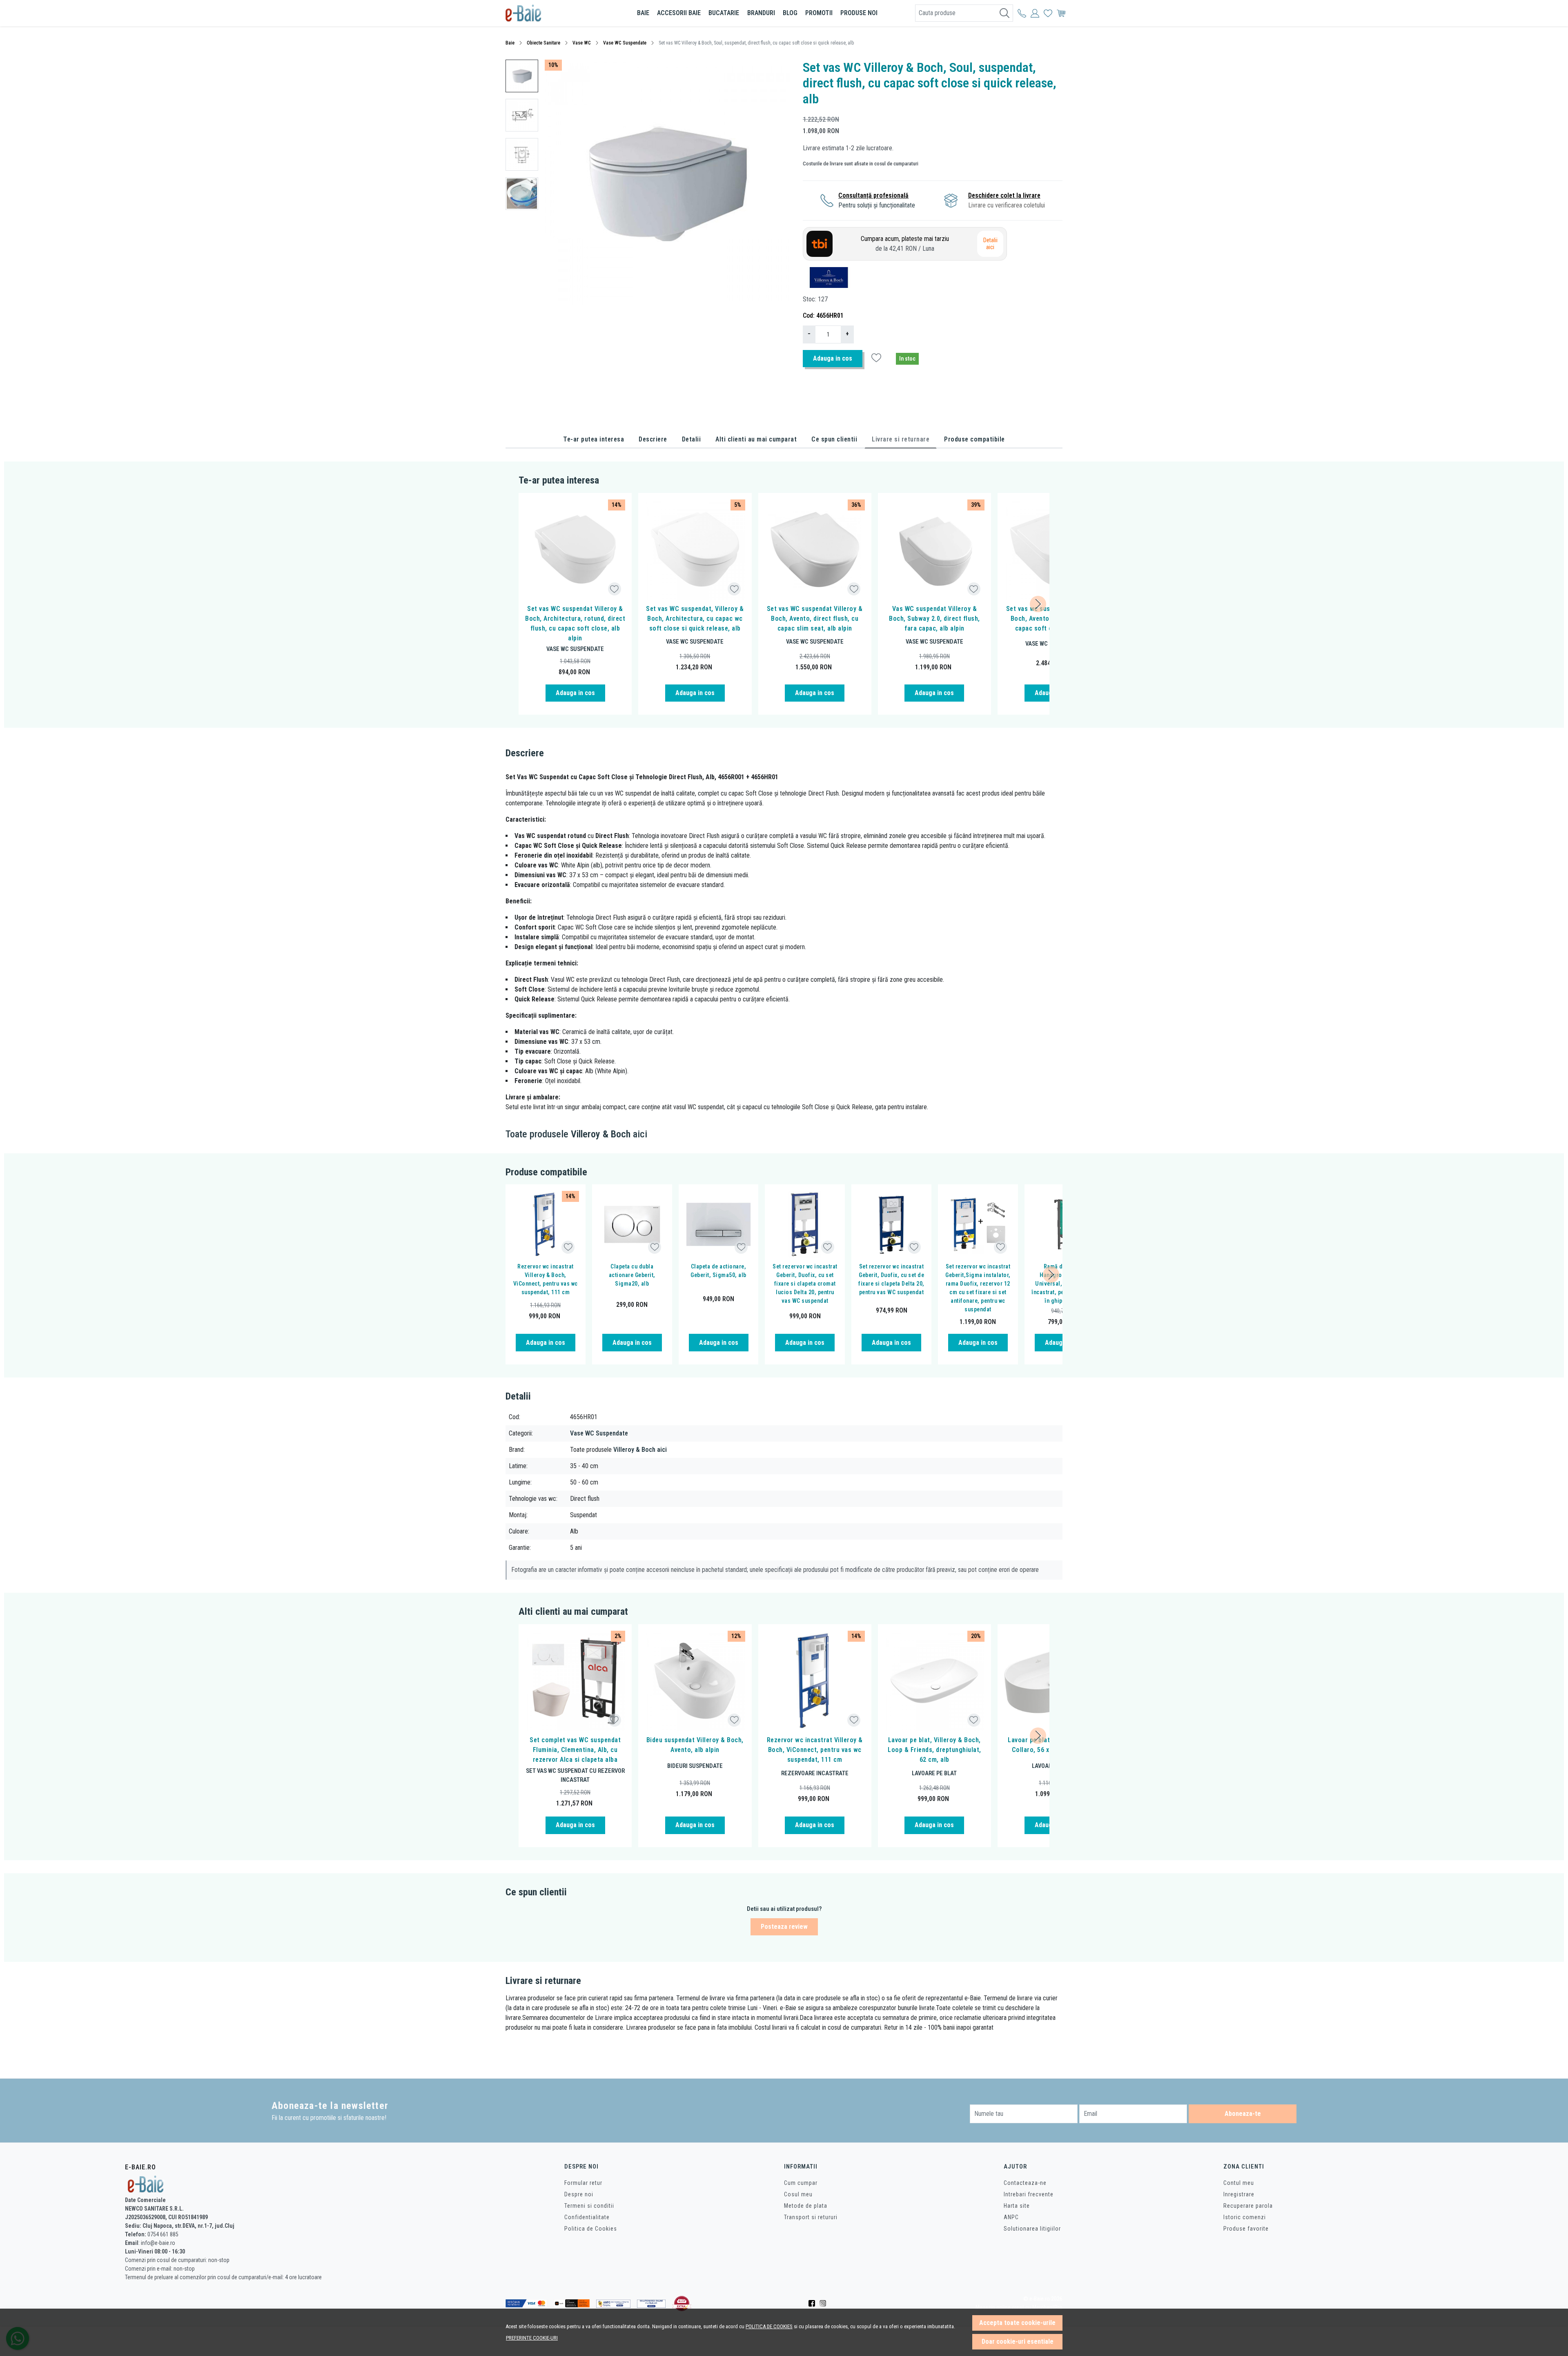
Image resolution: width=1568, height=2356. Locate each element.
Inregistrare (1239, 2194)
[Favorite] (1048, 13)
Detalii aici (990, 244)
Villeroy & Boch (601, 1134)
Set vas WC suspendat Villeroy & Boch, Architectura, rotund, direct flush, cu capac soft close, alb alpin (575, 623)
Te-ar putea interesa (594, 439)
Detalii (692, 439)
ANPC (1011, 2217)
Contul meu (1239, 2183)
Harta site (1017, 2206)
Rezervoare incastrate (815, 1773)
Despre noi (579, 2194)
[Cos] (1061, 13)
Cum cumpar (801, 2183)
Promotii (819, 13)
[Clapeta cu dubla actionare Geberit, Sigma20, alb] (632, 1224)
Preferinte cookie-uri (532, 2338)
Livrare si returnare (901, 439)
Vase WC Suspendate (625, 43)
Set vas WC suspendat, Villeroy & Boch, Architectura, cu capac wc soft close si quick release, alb (695, 619)
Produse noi (859, 13)
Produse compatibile (974, 439)
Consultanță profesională (873, 195)
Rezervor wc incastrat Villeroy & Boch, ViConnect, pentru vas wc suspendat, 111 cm (546, 1279)
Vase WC (582, 43)
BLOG (790, 13)
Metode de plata (806, 2206)
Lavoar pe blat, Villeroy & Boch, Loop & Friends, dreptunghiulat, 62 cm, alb (934, 1750)
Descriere (653, 439)
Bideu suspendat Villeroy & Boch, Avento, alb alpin (695, 1745)
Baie (643, 13)
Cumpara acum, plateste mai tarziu (905, 244)
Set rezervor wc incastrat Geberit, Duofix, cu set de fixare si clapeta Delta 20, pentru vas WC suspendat (891, 1279)
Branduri (761, 13)
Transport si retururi (811, 2217)
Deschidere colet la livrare (1004, 195)
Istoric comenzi (1245, 2217)
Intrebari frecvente (1029, 2194)
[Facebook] (814, 2303)
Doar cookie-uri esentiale (1018, 2342)
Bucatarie (724, 13)
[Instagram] (825, 2303)
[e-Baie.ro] (553, 13)
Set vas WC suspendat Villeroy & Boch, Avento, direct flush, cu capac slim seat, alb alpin (815, 619)
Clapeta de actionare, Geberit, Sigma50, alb (718, 1271)
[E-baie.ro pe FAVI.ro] (682, 2304)
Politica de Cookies (591, 2229)
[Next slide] (1038, 604)
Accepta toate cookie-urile (1017, 2323)
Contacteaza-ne (1025, 2183)
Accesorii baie (679, 13)
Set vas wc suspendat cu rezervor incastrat (575, 1775)
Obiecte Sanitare (543, 43)
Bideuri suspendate (695, 1766)
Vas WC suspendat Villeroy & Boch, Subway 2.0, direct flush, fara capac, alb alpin (934, 619)
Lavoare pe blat (934, 1773)
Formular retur (583, 2183)
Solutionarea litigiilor (1032, 2229)
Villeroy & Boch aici (640, 1450)
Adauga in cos (833, 358)
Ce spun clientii (834, 439)
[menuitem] (522, 76)
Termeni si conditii (589, 2206)
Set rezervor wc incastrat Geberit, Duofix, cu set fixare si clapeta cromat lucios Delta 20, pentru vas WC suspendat (805, 1284)
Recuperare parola (1248, 2206)
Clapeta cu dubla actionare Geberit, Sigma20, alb (632, 1275)
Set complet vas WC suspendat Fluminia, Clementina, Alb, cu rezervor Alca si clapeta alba (575, 1750)
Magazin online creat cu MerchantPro (1019, 2308)
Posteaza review (784, 1927)
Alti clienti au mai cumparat (756, 439)
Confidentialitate (587, 2217)
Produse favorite (1246, 2229)
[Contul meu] (1022, 13)
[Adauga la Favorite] (614, 589)
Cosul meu (798, 2194)
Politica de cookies (769, 2326)
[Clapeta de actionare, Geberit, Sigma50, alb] (719, 1224)
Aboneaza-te (1243, 2114)
